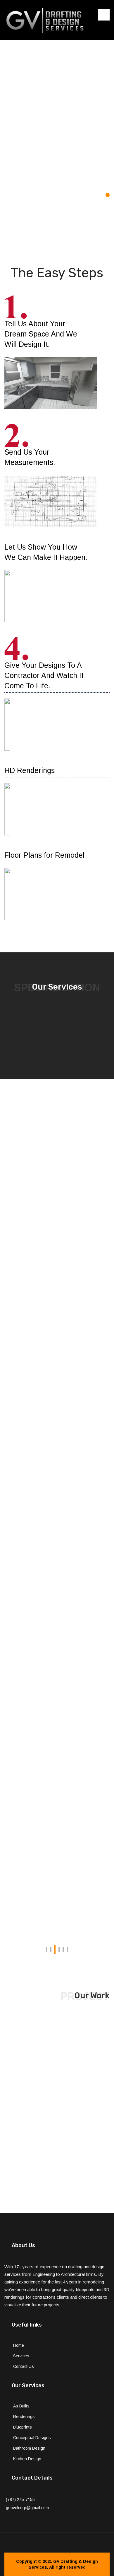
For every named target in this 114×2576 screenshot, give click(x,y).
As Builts (21, 2406)
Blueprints (23, 2427)
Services (21, 2356)
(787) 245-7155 (20, 2499)
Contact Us (24, 2366)
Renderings (24, 2417)
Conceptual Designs (32, 2438)
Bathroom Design (29, 2448)
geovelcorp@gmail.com (27, 2508)
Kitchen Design (27, 2459)
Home (19, 2345)
